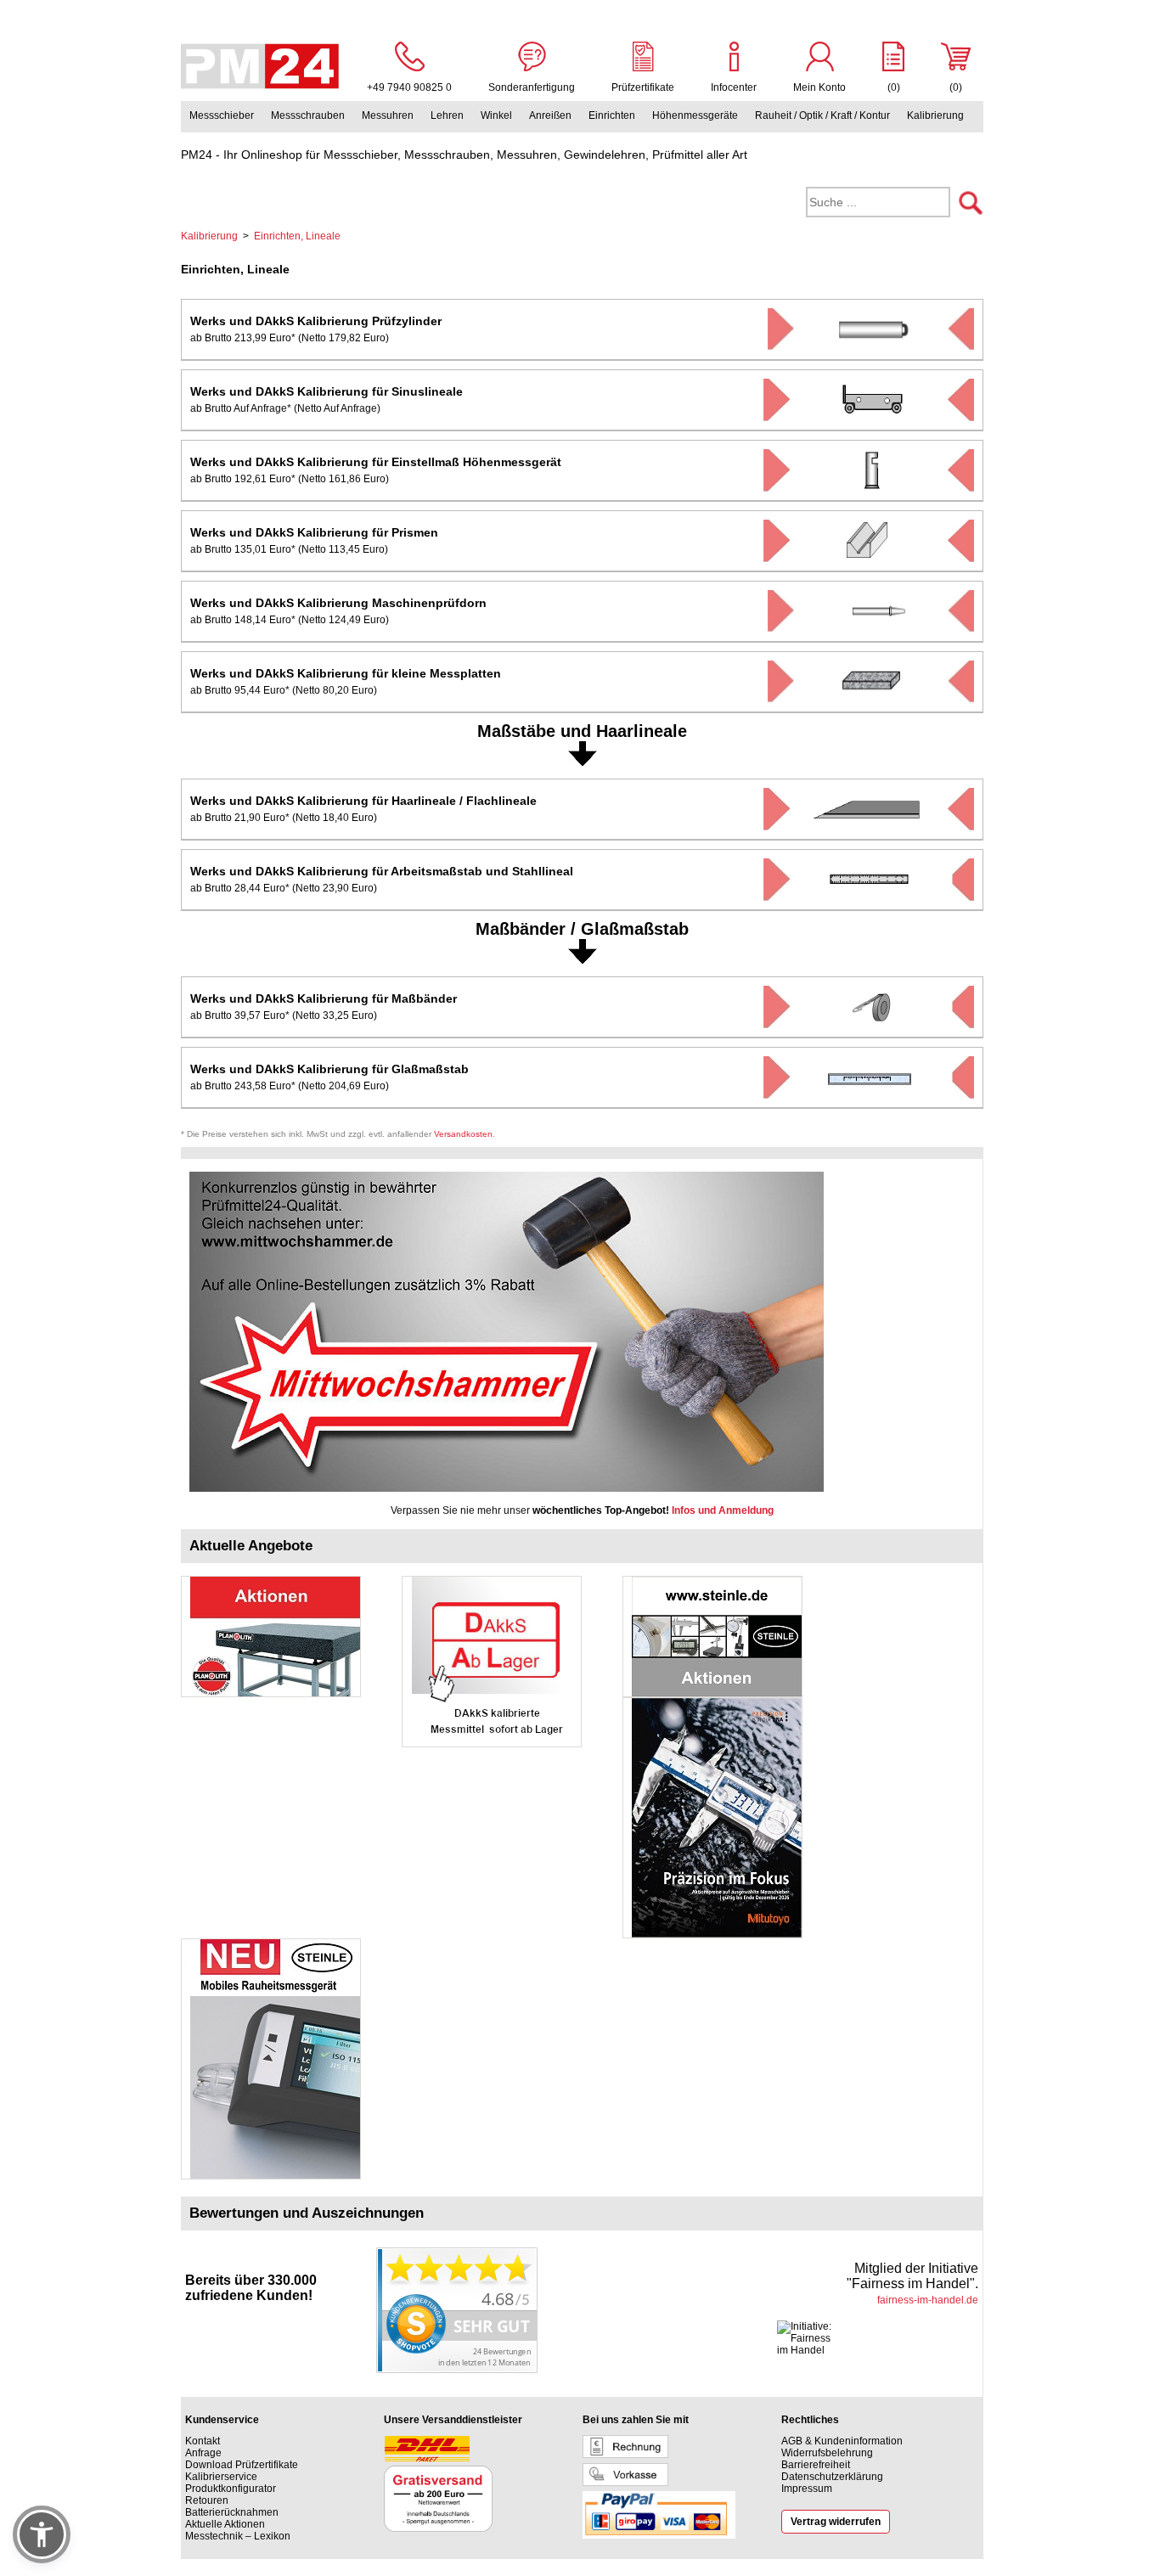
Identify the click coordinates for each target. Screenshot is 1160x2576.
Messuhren (388, 115)
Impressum (807, 2489)
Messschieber (222, 115)
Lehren (447, 115)
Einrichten (612, 115)
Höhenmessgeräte (695, 115)
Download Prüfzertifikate (242, 2465)
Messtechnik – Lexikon (238, 2536)
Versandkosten (463, 1134)
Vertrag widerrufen (836, 2522)
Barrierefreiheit (816, 2465)
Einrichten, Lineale (297, 236)
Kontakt (203, 2441)
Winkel (496, 115)
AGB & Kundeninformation (842, 2441)
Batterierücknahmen (232, 2512)
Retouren (207, 2500)
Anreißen (550, 115)
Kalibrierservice (221, 2477)
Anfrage (203, 2453)
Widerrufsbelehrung (827, 2453)
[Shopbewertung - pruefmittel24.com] (457, 2370)
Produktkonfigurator (231, 2489)
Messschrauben (308, 115)
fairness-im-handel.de (928, 2300)
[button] (42, 2534)
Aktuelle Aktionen (225, 2524)
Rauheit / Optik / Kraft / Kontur (822, 115)
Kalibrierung (935, 115)
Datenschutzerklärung (832, 2477)
